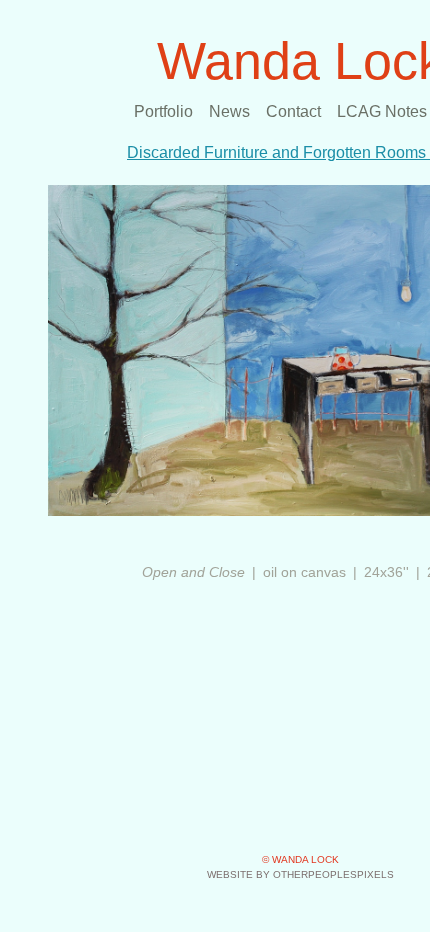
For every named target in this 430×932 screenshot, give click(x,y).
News (229, 111)
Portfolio (163, 111)
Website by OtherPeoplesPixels (300, 874)
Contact (293, 111)
